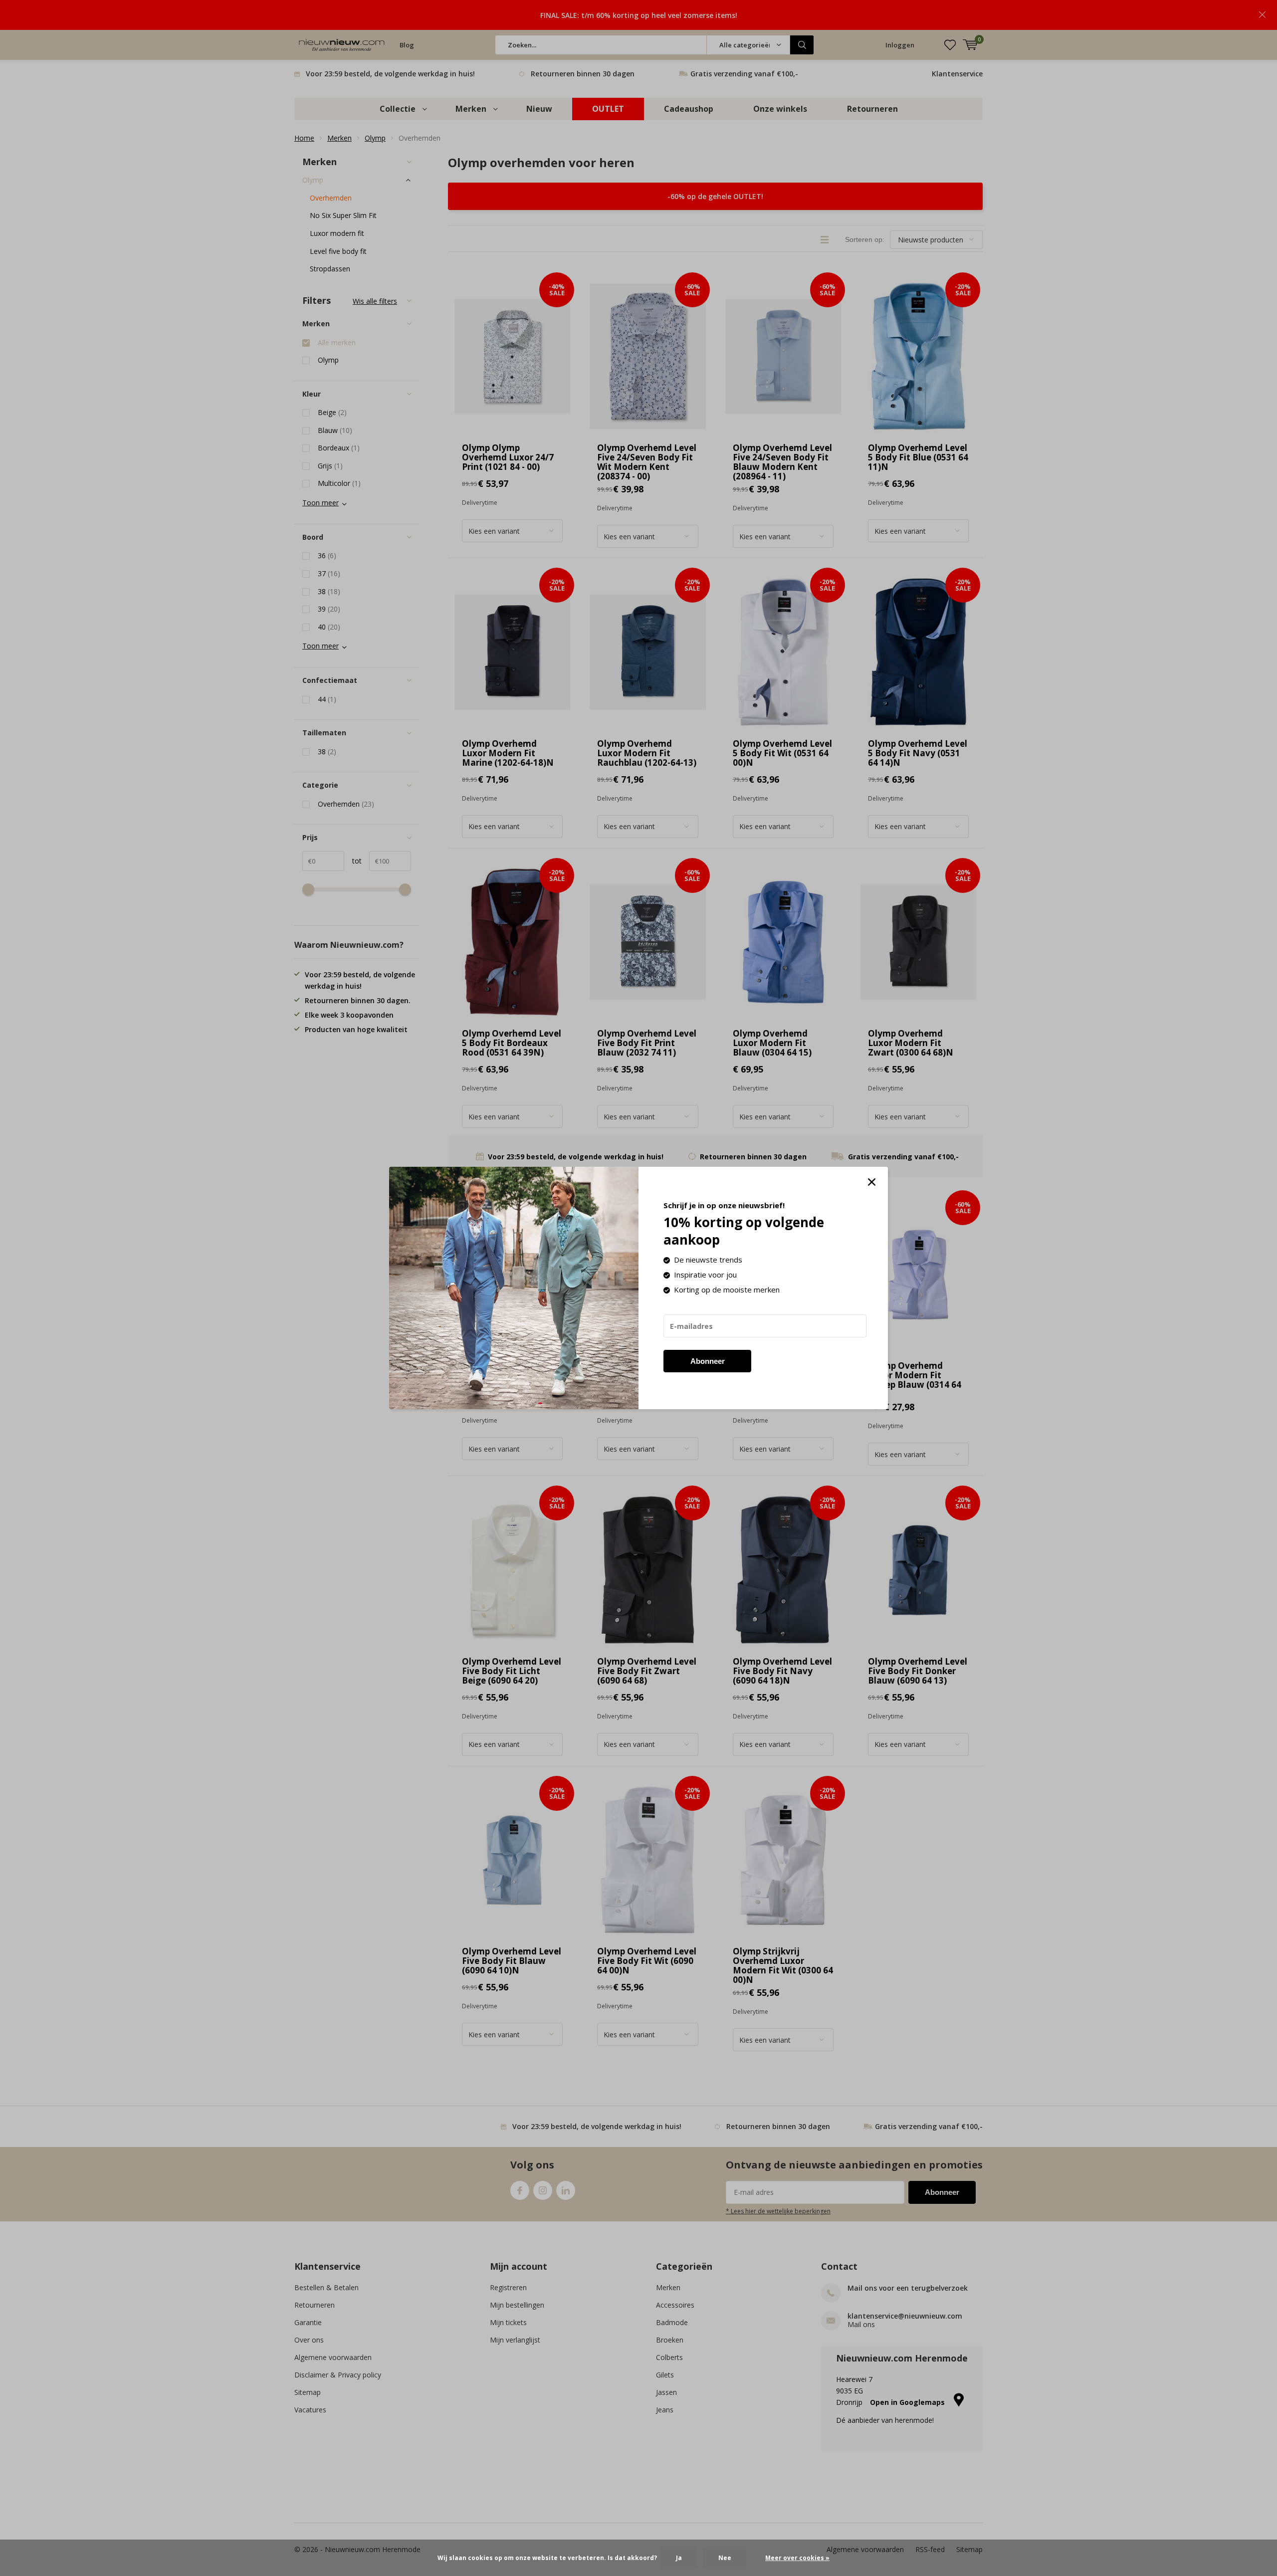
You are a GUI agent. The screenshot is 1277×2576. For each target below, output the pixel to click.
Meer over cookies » (797, 2558)
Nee (725, 2558)
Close (871, 1182)
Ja (679, 2558)
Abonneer (708, 1361)
